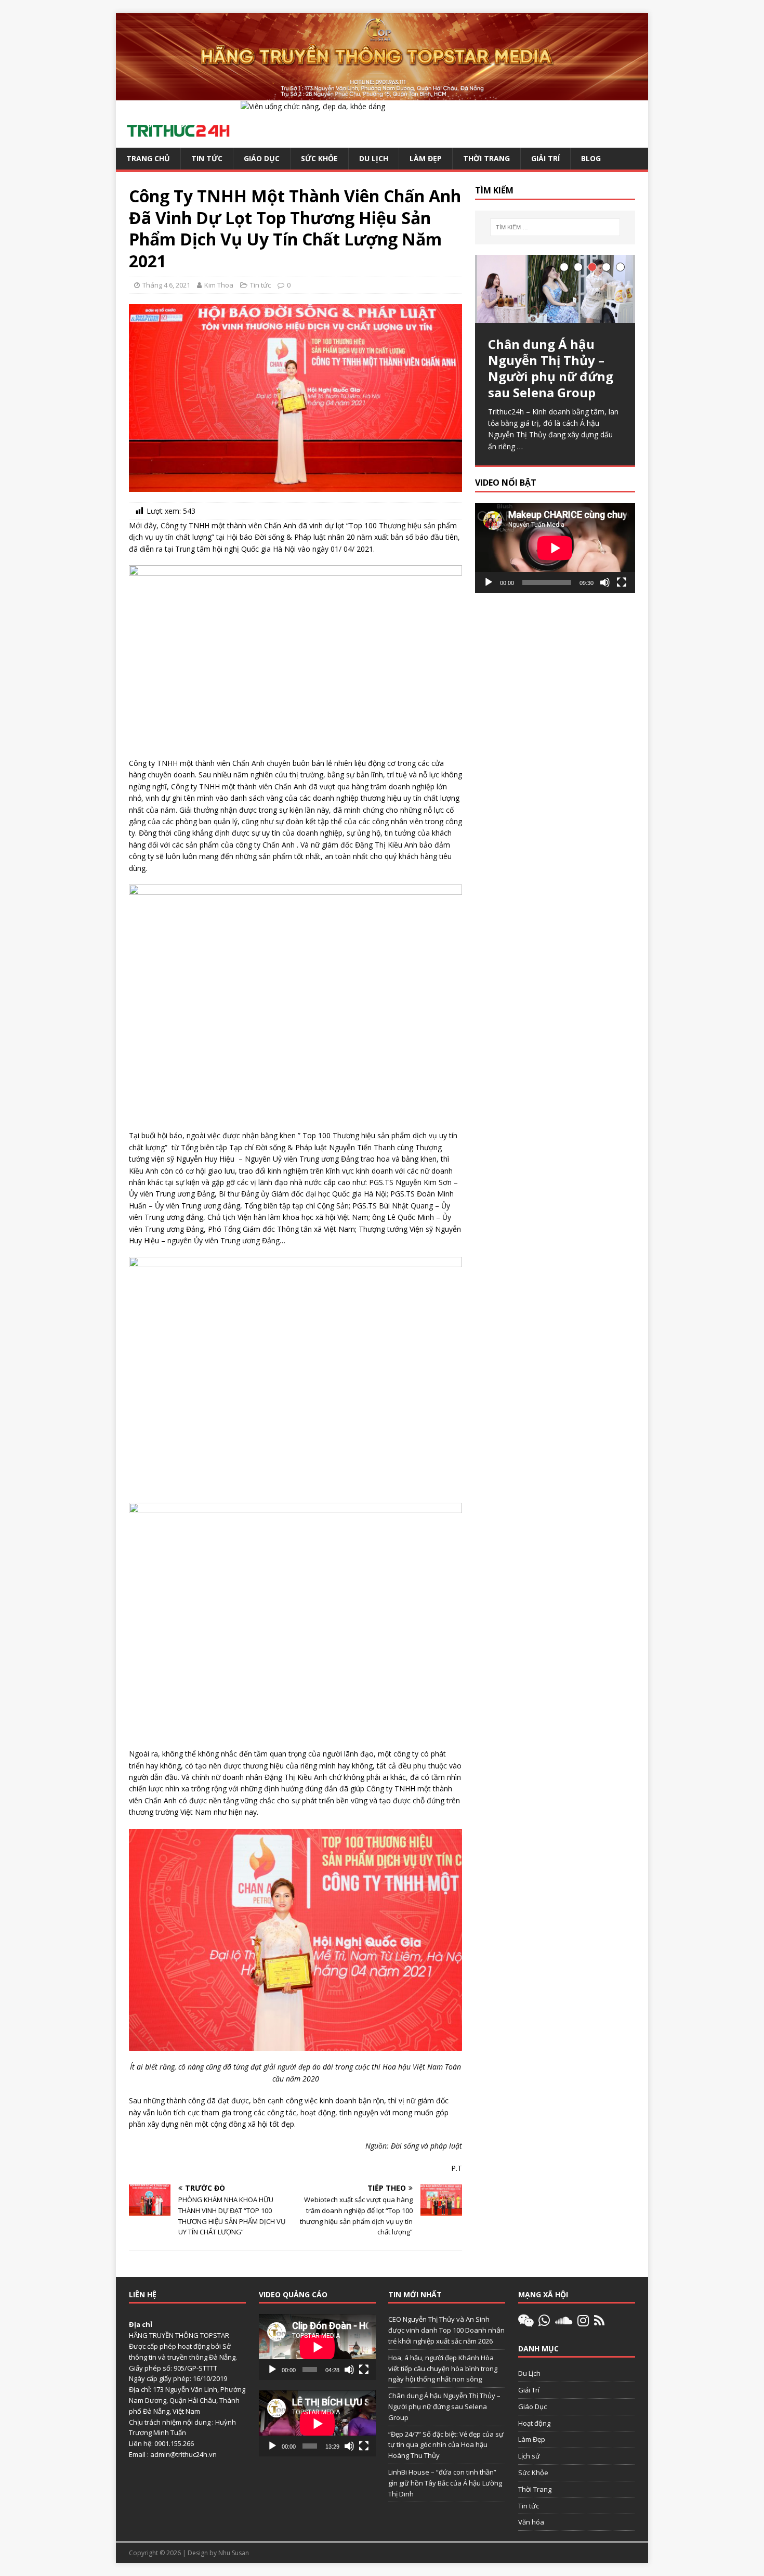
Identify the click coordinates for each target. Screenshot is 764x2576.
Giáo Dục (262, 158)
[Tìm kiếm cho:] (555, 227)
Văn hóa (531, 2522)
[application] (555, 548)
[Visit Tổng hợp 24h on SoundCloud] (564, 2323)
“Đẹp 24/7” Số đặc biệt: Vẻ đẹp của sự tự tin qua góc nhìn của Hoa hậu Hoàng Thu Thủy (446, 2445)
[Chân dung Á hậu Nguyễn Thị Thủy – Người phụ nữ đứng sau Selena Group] (555, 289)
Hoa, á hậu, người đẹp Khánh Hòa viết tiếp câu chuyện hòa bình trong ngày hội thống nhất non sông (443, 2369)
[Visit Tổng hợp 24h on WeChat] (526, 2323)
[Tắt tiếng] (605, 582)
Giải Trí (545, 158)
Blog (591, 158)
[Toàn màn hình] (622, 582)
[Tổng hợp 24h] (382, 94)
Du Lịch (374, 158)
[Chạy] (489, 582)
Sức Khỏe (319, 158)
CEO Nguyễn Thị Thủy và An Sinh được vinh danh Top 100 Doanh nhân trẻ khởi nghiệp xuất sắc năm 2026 (446, 2330)
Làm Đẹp (426, 158)
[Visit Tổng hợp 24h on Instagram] (583, 2323)
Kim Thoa (219, 285)
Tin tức (207, 158)
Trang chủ (148, 158)
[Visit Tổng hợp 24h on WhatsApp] (544, 2323)
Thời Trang (486, 158)
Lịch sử (529, 2456)
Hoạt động (534, 2423)
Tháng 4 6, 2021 (166, 285)
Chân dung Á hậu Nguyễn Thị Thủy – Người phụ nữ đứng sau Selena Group (444, 2406)
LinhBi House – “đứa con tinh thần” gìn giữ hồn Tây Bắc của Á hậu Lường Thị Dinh (445, 2483)
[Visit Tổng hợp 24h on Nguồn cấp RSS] (599, 2323)
